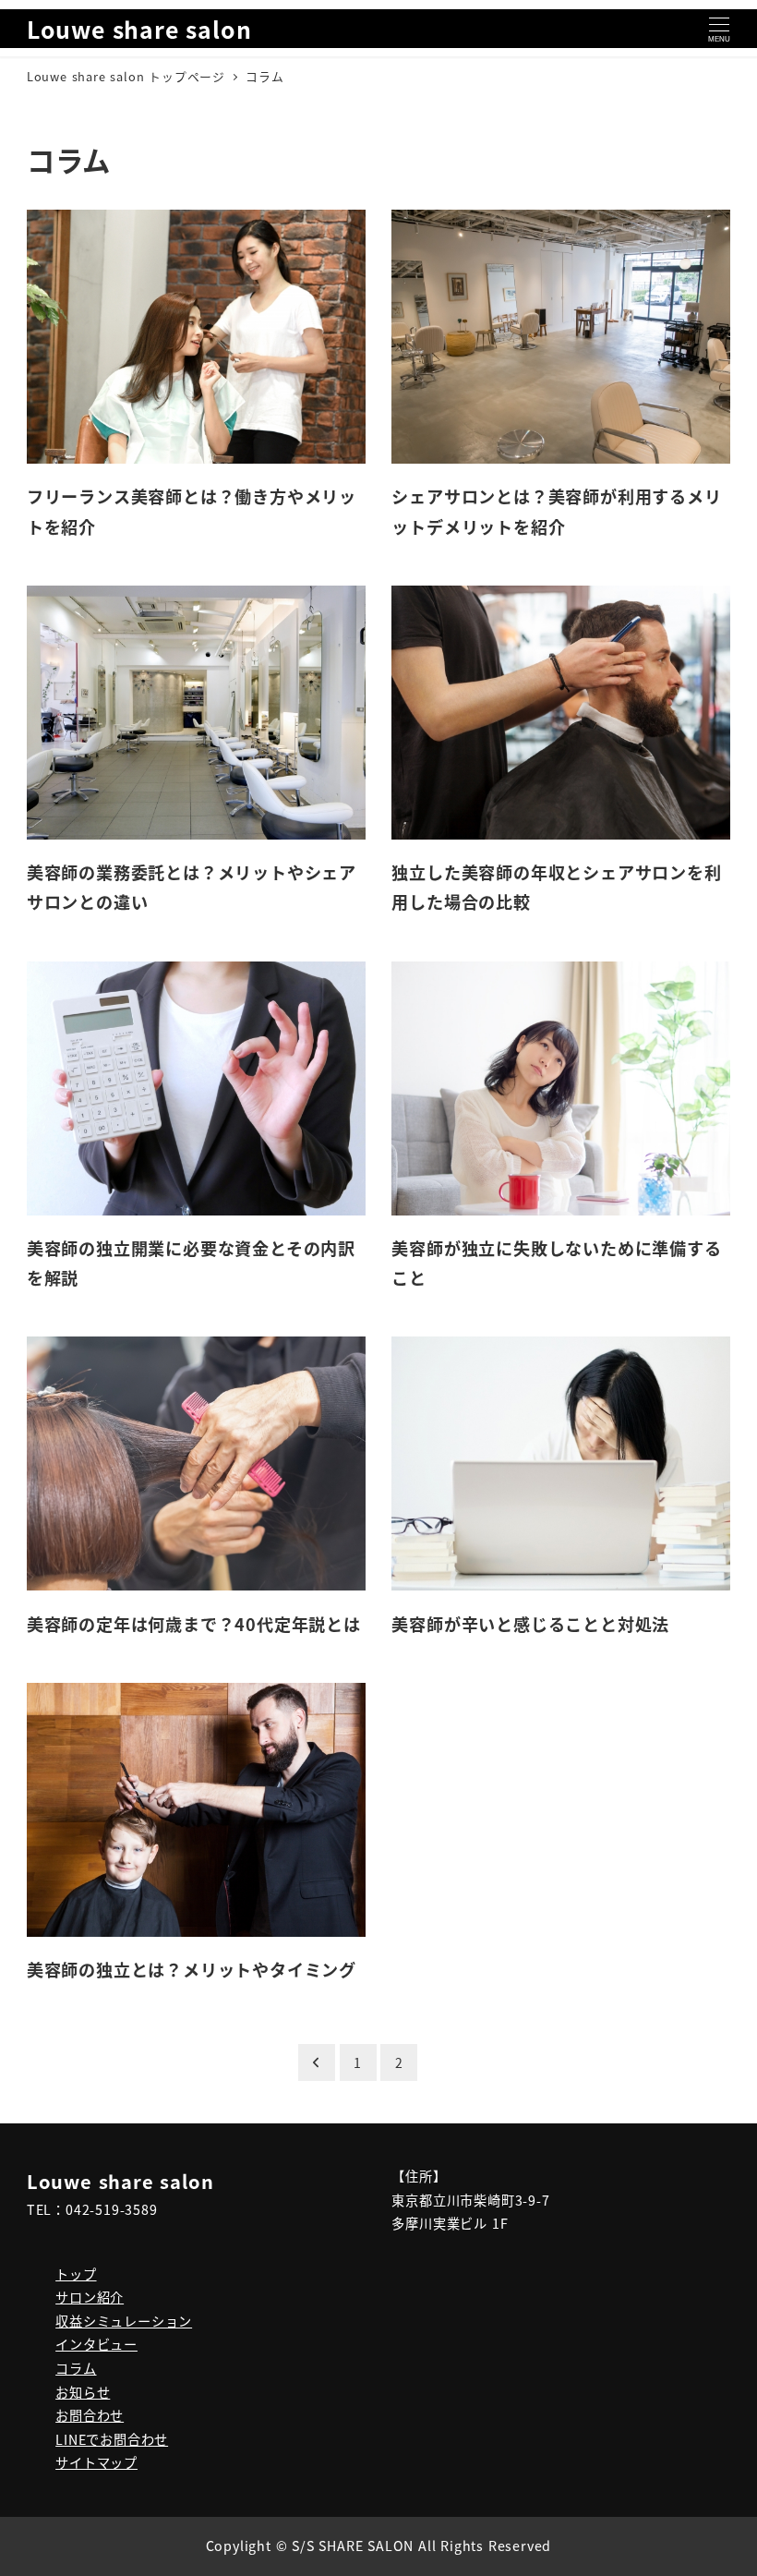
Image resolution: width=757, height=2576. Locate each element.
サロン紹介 (90, 2297)
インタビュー (96, 2344)
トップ (76, 2274)
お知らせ (83, 2392)
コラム (76, 2368)
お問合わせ (90, 2415)
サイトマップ (96, 2462)
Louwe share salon (139, 29)
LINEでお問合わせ (112, 2439)
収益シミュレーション (124, 2321)
